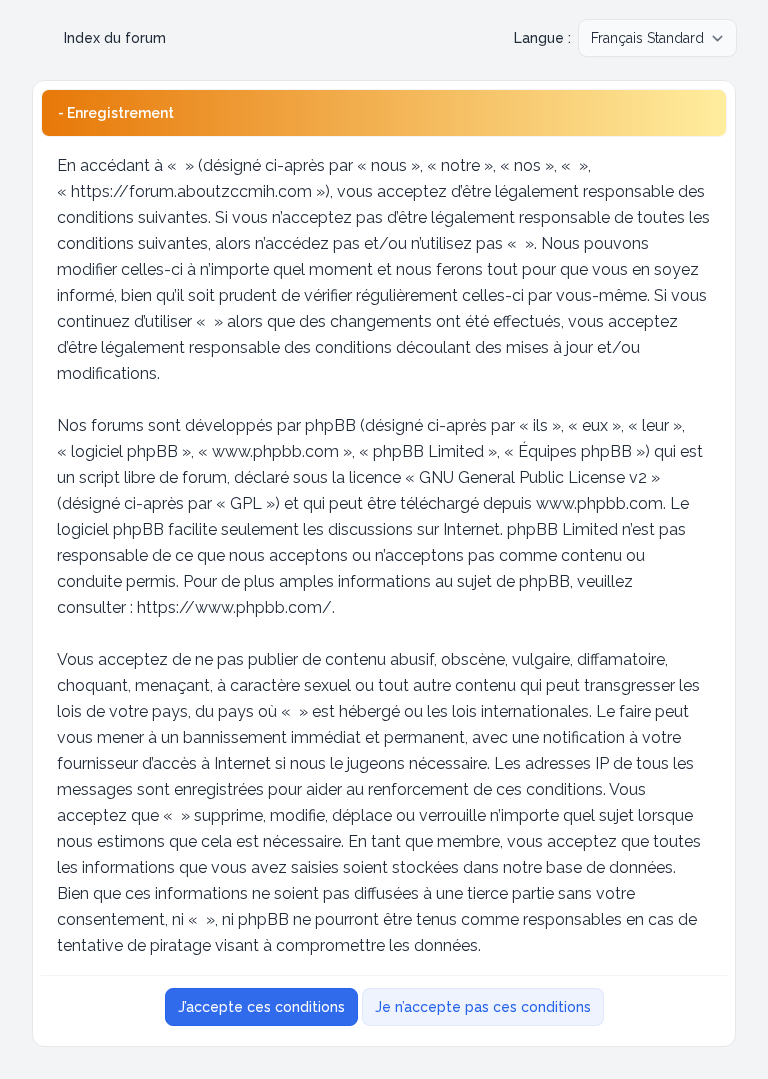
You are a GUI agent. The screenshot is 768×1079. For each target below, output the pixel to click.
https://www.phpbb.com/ (234, 607)
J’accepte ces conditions (261, 1007)
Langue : (542, 38)
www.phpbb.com (599, 503)
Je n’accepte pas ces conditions (483, 1007)
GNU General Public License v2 (533, 477)
